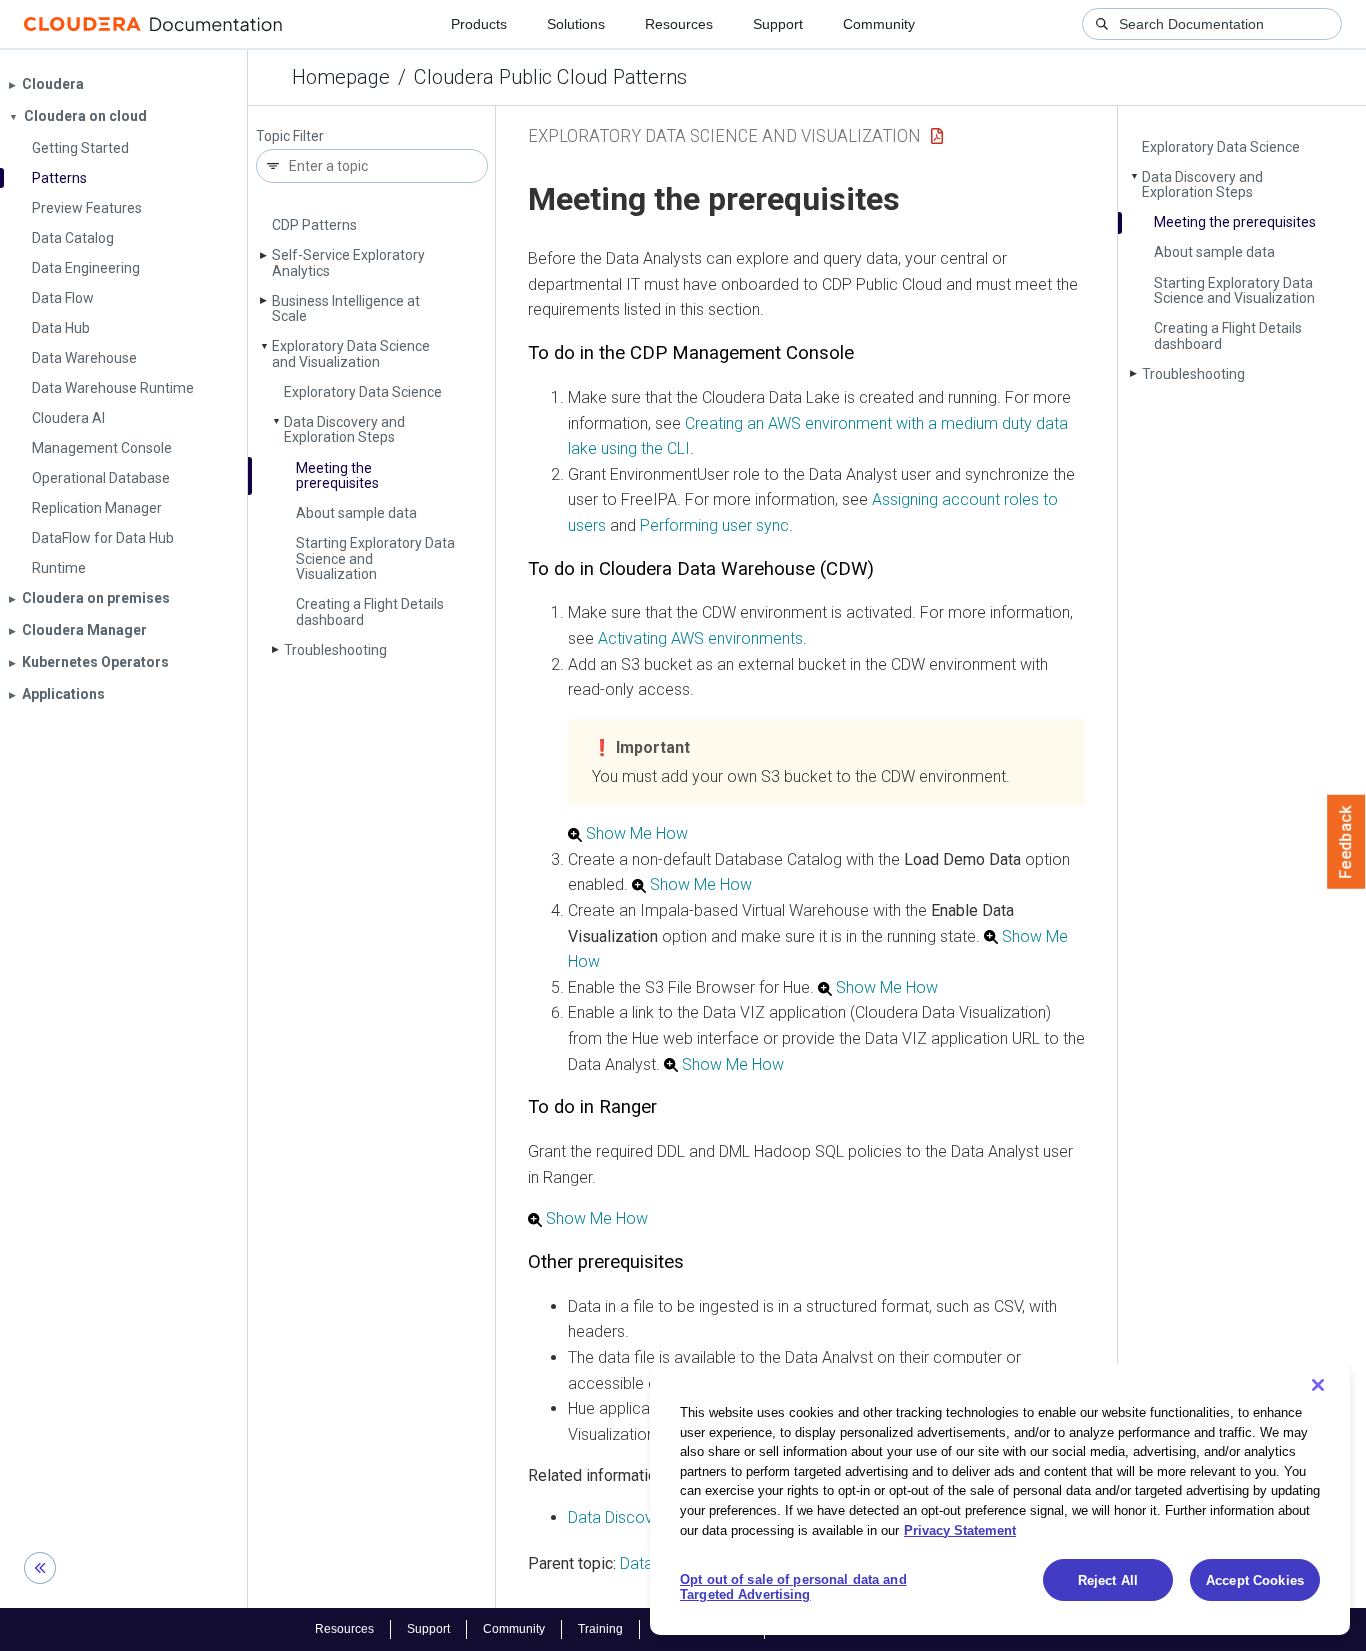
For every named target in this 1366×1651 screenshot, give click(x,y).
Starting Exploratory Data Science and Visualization (1234, 290)
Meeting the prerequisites (337, 475)
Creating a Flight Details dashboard (370, 611)
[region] (1000, 1499)
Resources (679, 24)
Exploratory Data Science (363, 392)
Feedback (1346, 842)
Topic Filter (290, 136)
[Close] (1318, 1385)
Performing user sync (714, 525)
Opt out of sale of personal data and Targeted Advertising (793, 1587)
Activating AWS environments (700, 638)
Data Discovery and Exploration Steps (344, 429)
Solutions (576, 24)
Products (479, 24)
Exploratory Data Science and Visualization (351, 353)
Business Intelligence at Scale (346, 308)
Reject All (1108, 1580)
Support (778, 24)
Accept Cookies (1255, 1580)
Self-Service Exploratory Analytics (348, 262)
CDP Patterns (314, 225)
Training (600, 1629)
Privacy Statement (960, 1529)
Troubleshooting (335, 650)
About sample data (356, 513)
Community (879, 24)
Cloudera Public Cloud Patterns (550, 77)
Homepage (341, 77)
